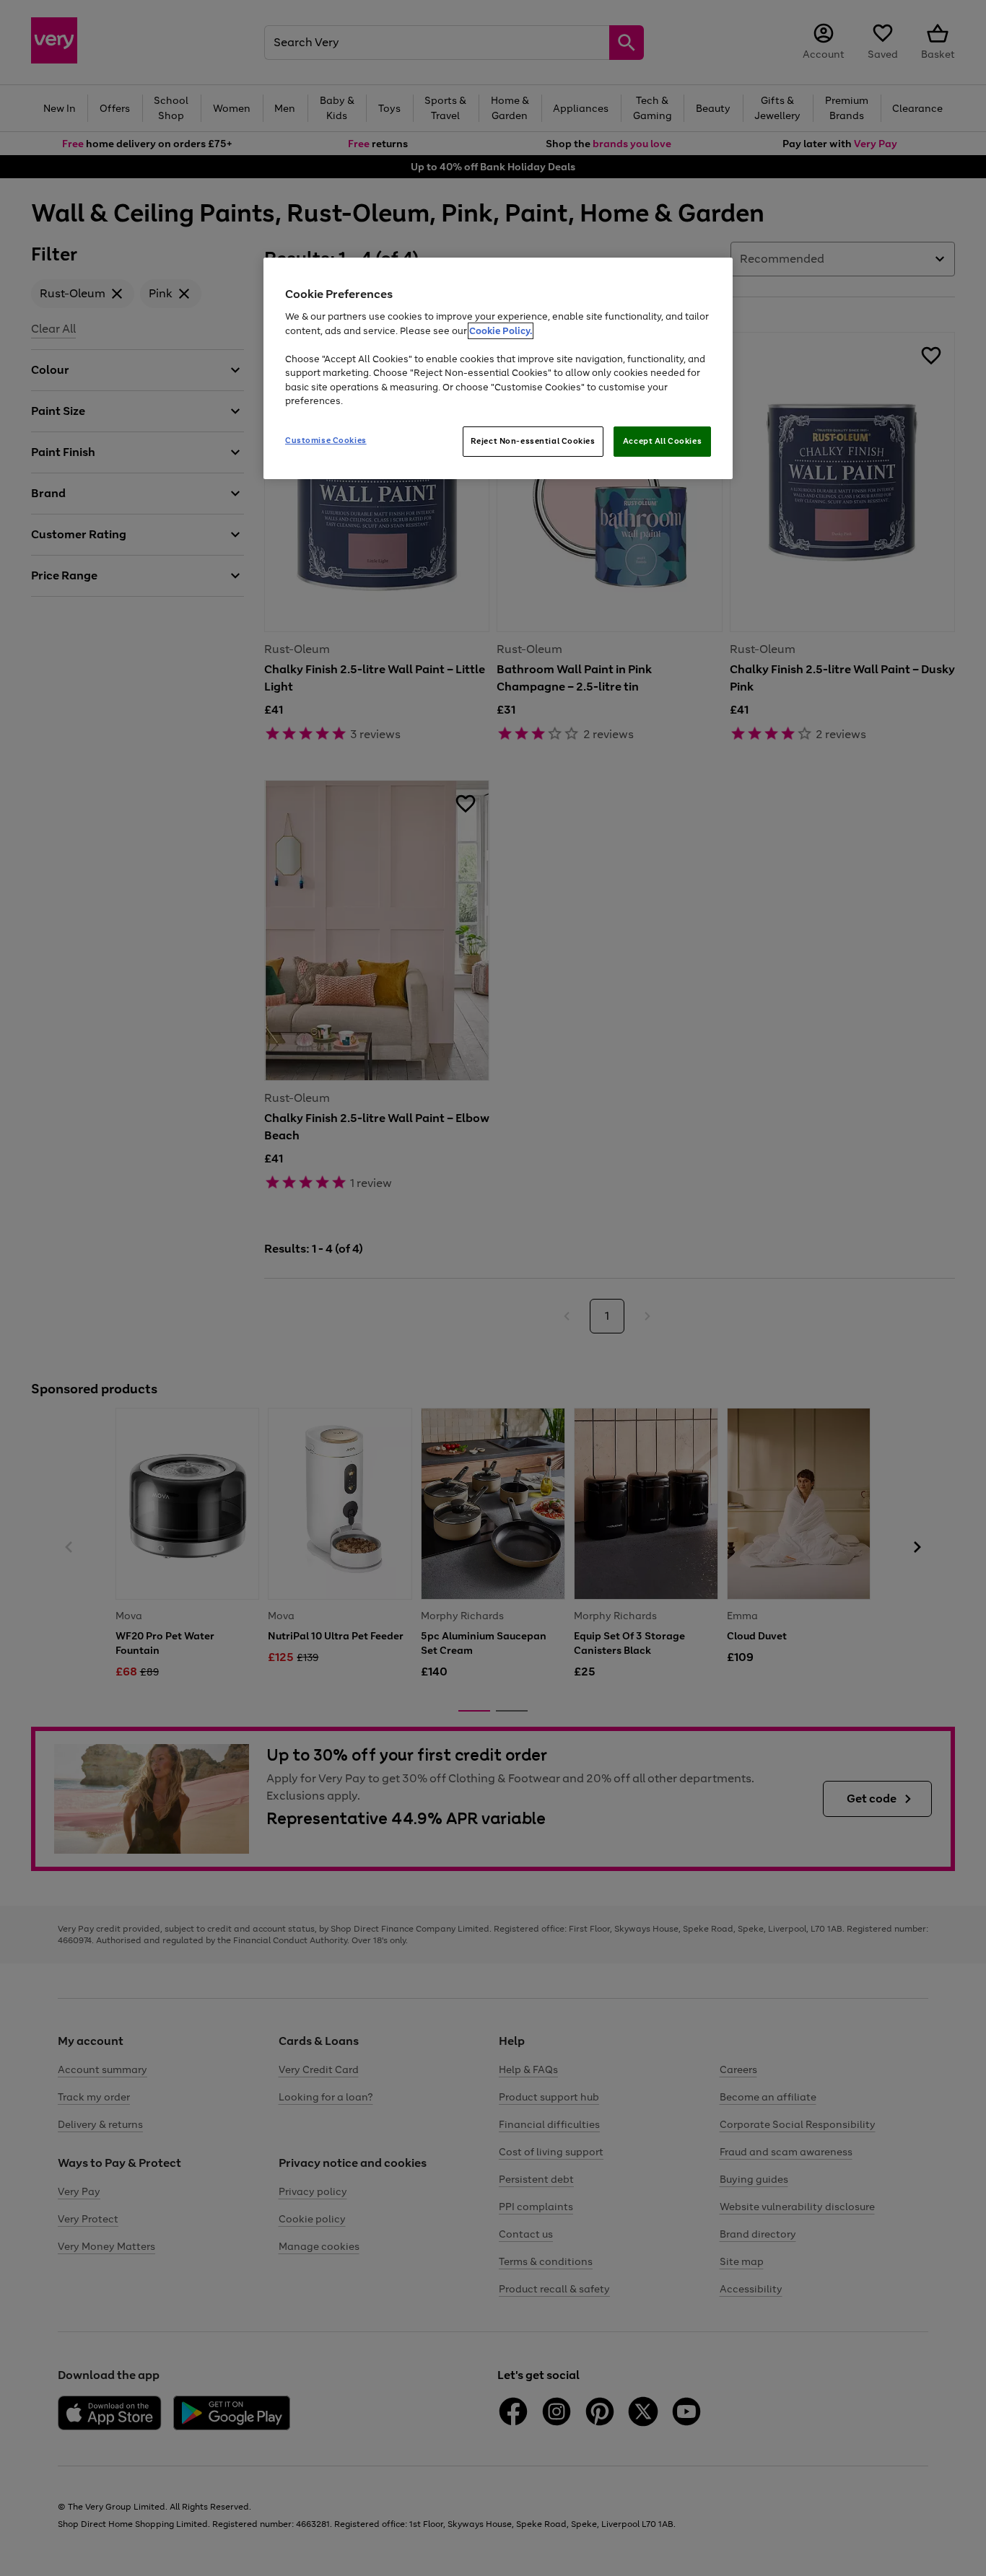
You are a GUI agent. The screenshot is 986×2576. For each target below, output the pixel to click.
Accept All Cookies (662, 441)
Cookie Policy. (501, 331)
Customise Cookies (326, 440)
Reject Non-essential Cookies (533, 441)
